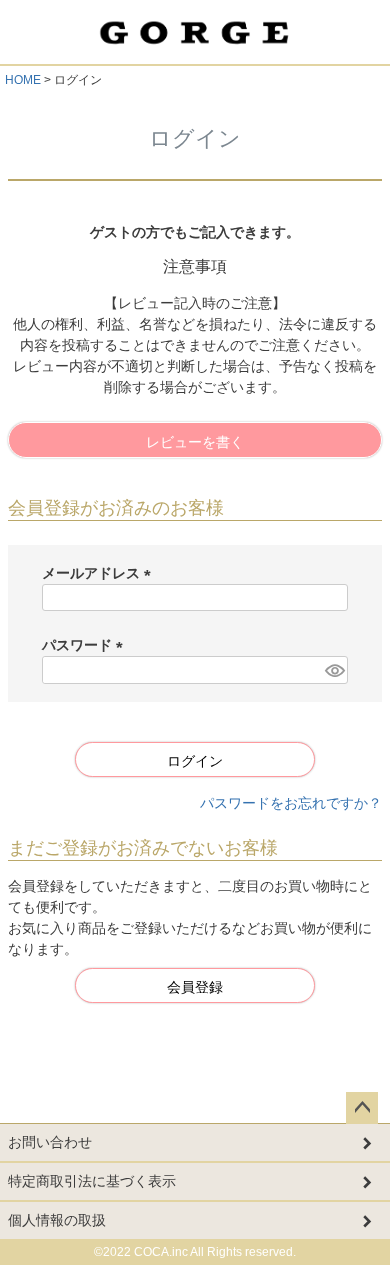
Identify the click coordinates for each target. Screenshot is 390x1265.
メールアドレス (100, 573)
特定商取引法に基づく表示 (92, 1181)
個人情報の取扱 (57, 1220)
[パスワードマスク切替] (333, 670)
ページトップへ (362, 1108)
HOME (23, 80)
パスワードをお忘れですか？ (291, 803)
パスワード (86, 645)
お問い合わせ (50, 1142)
